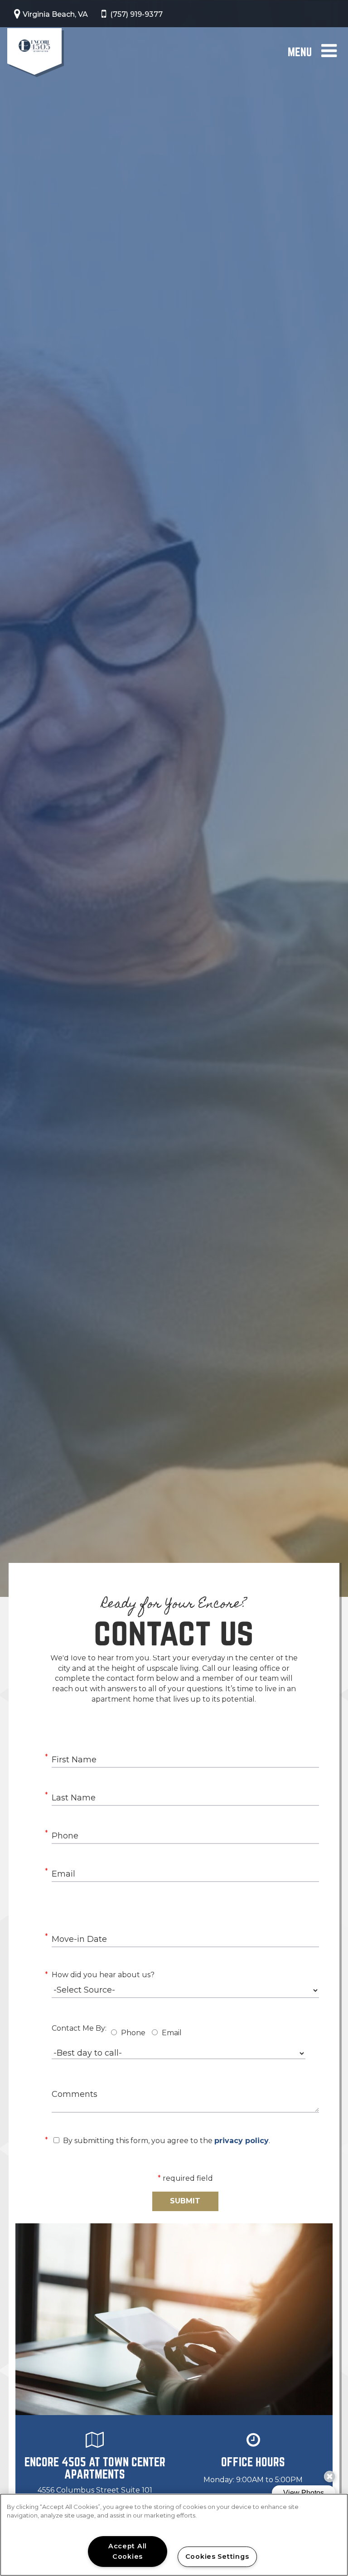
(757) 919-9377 (136, 14)
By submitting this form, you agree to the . (167, 2141)
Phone (133, 2033)
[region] (174, 2535)
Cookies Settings (217, 2557)
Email (172, 2033)
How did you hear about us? (103, 1975)
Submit (185, 2201)
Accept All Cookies (128, 2551)
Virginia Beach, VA (55, 14)
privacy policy (242, 2141)
